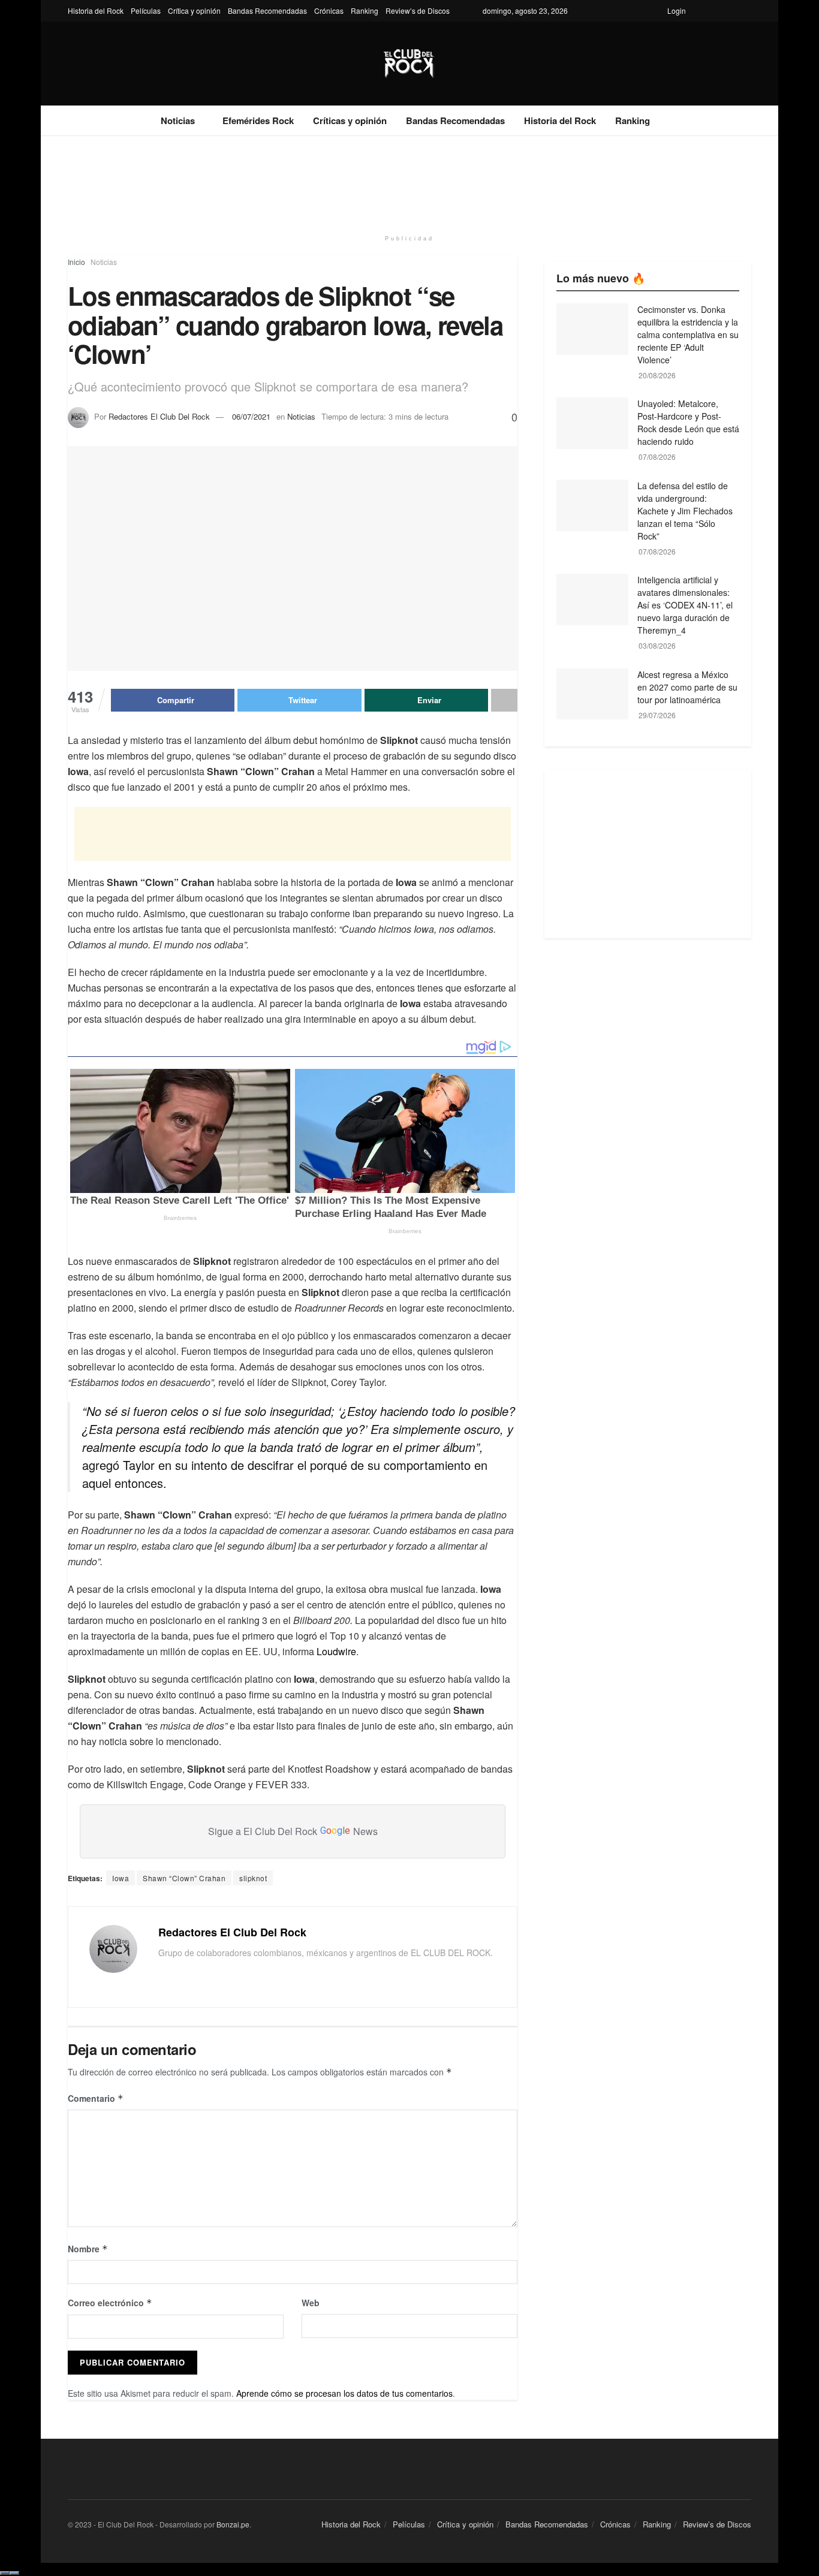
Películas (146, 10)
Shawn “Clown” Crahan (184, 1878)
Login (677, 10)
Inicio (76, 262)
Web (311, 2303)
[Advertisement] (409, 181)
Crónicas (329, 10)
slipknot (253, 1878)
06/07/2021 (251, 416)
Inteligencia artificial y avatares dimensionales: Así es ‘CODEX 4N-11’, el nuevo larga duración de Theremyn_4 (685, 605)
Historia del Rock (96, 10)
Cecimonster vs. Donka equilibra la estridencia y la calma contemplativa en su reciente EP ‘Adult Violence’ (688, 335)
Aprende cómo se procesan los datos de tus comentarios (344, 2393)
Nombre (88, 2249)
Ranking (365, 10)
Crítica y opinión (194, 10)
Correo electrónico (110, 2303)
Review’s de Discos (418, 10)
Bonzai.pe (233, 2524)
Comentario (96, 2098)
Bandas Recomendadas (267, 10)
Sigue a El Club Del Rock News (293, 1831)
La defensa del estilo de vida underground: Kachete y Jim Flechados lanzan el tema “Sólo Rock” (685, 511)
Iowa (121, 1878)
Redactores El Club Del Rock (159, 416)
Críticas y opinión (350, 120)
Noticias (178, 120)
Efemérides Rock (258, 120)
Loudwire (336, 1651)
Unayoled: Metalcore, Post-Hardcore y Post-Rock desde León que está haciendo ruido (688, 422)
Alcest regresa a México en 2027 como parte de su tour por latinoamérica (687, 687)
